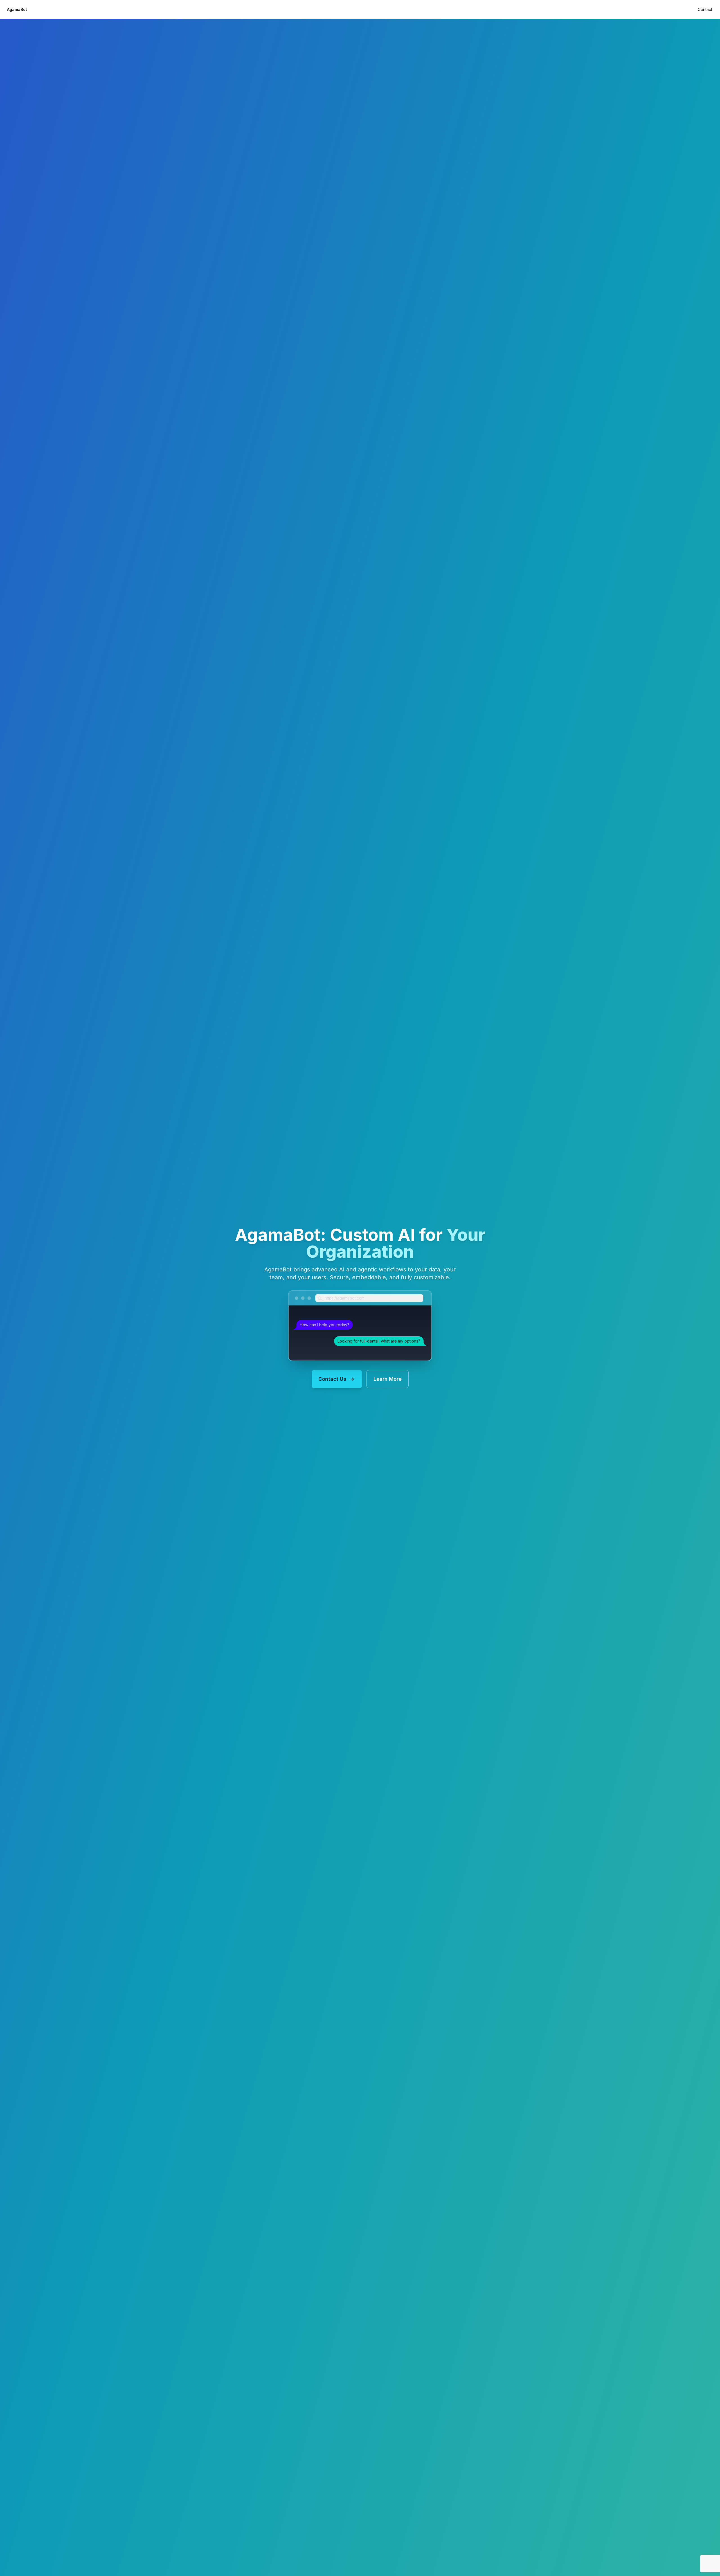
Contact (705, 9)
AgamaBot (17, 9)
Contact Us (332, 1379)
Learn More (388, 1379)
